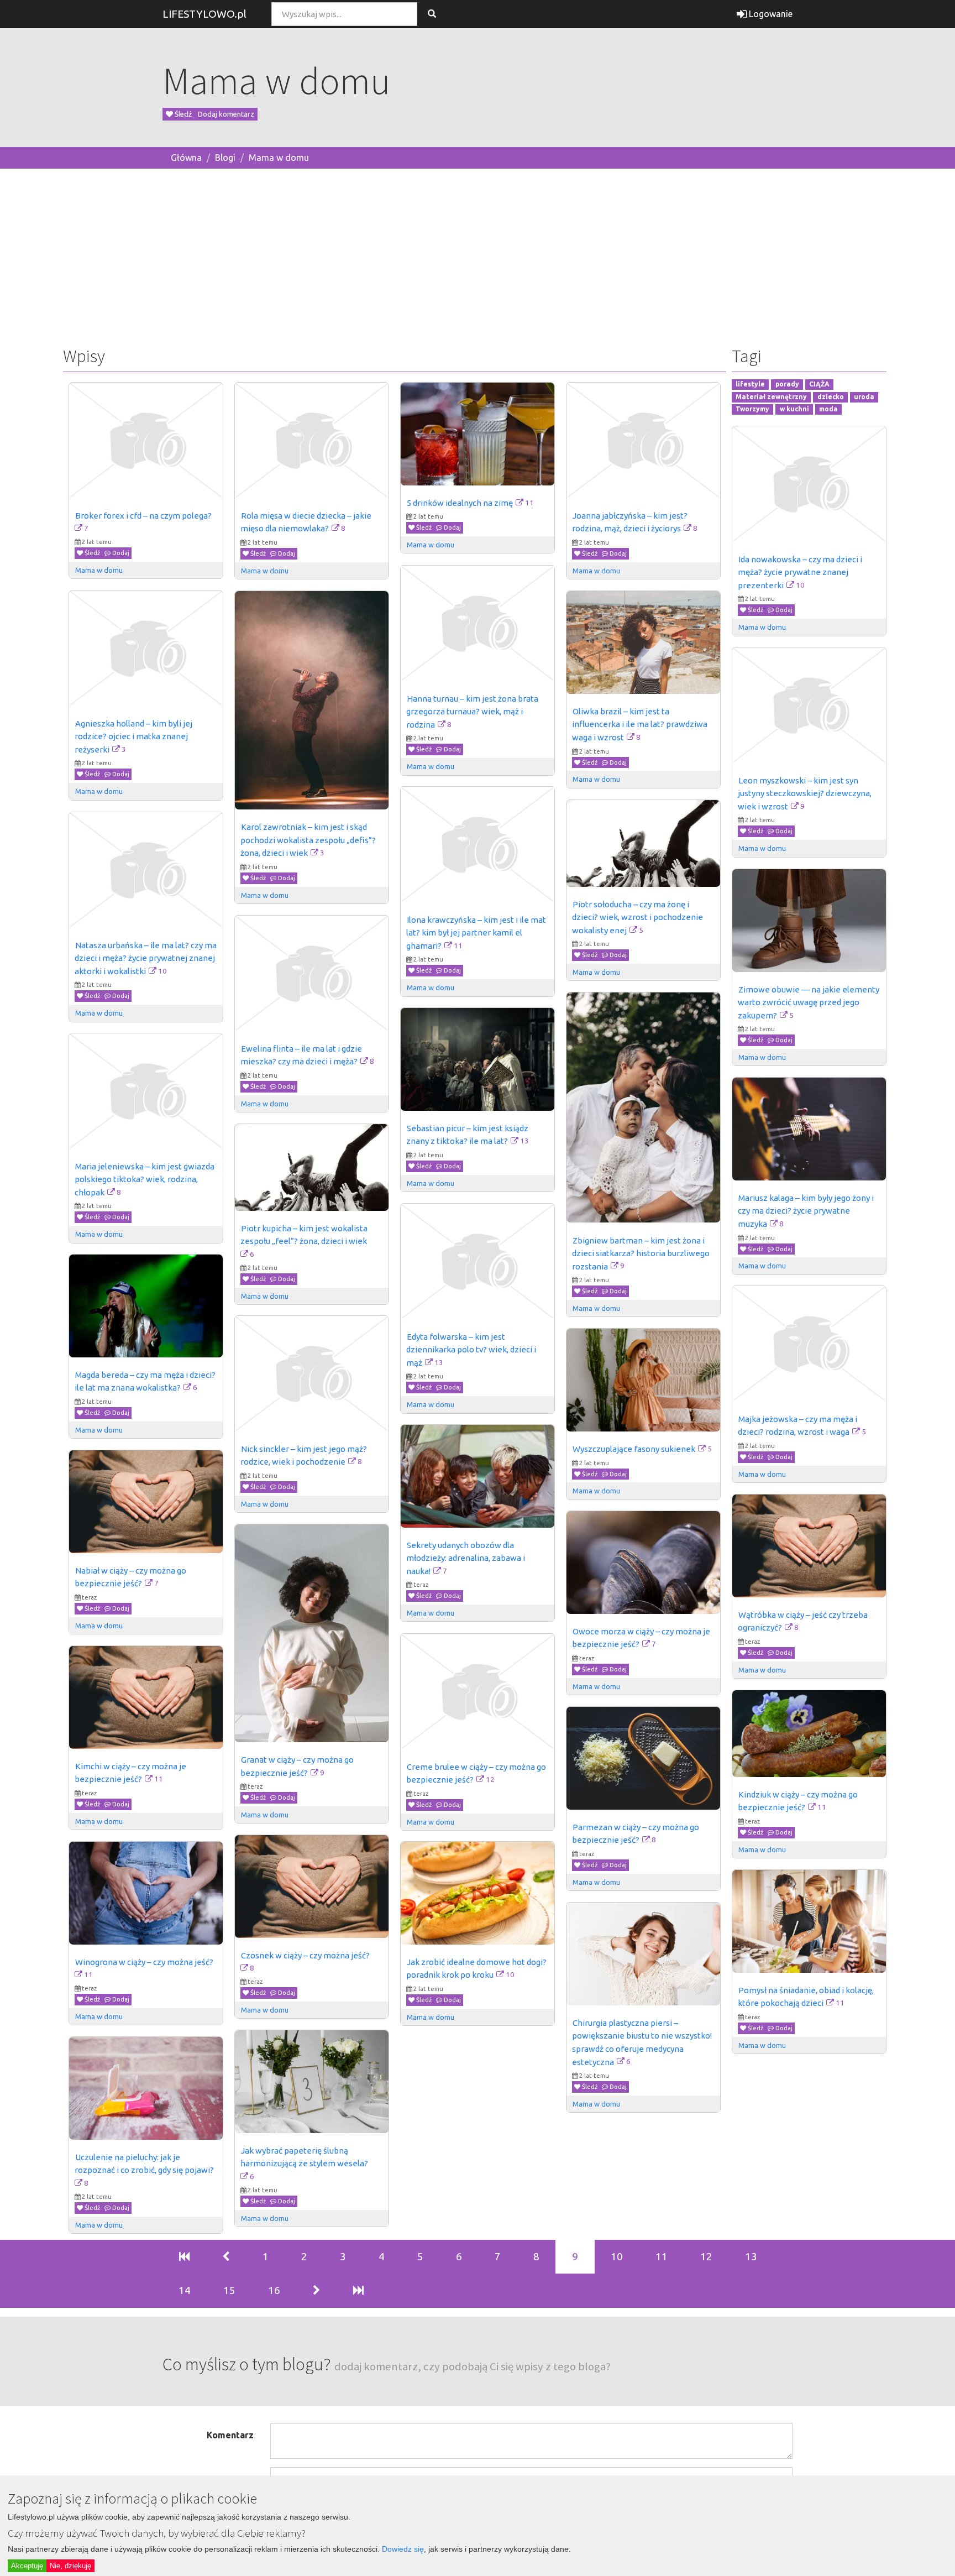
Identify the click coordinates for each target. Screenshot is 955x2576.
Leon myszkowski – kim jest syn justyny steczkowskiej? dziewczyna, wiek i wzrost (806, 793)
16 (274, 2290)
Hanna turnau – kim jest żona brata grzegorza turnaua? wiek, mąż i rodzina (473, 712)
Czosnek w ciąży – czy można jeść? (305, 1955)
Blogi (225, 158)
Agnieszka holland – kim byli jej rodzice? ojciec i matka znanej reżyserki (134, 736)
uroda (864, 397)
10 (617, 2256)
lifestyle (750, 384)
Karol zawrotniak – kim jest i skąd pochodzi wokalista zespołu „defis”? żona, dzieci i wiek (309, 840)
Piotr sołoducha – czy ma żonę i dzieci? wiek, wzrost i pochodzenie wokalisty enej (638, 917)
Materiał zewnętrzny (771, 397)
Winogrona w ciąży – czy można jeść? (144, 1962)
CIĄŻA (819, 384)
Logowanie (770, 14)
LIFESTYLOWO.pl (204, 14)
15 (229, 2290)
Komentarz (230, 2435)
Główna (186, 158)
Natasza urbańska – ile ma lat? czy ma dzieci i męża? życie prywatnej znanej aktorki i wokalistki (146, 958)
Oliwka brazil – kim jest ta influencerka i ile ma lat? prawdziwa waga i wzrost (641, 724)
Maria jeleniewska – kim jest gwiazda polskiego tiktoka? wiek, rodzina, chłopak (145, 1179)
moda (828, 409)
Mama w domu (279, 158)
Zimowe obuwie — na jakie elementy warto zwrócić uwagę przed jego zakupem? (809, 1002)
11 (662, 2256)
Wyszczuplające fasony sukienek (634, 1449)
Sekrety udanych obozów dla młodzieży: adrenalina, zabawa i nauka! (466, 1558)
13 (751, 2256)
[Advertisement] (478, 255)
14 (185, 2290)
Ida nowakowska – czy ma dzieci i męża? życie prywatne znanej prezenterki (801, 572)
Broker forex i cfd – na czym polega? (143, 516)
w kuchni (794, 409)
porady (787, 384)
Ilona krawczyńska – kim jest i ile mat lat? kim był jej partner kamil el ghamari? (477, 933)
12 (706, 2256)
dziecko (831, 397)
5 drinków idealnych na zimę (460, 503)
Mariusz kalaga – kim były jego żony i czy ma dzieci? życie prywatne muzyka (807, 1211)
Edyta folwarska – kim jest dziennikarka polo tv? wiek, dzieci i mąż (472, 1350)
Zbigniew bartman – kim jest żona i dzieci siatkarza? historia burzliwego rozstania (642, 1253)
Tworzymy (752, 409)
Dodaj (120, 553)
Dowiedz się (403, 2549)
